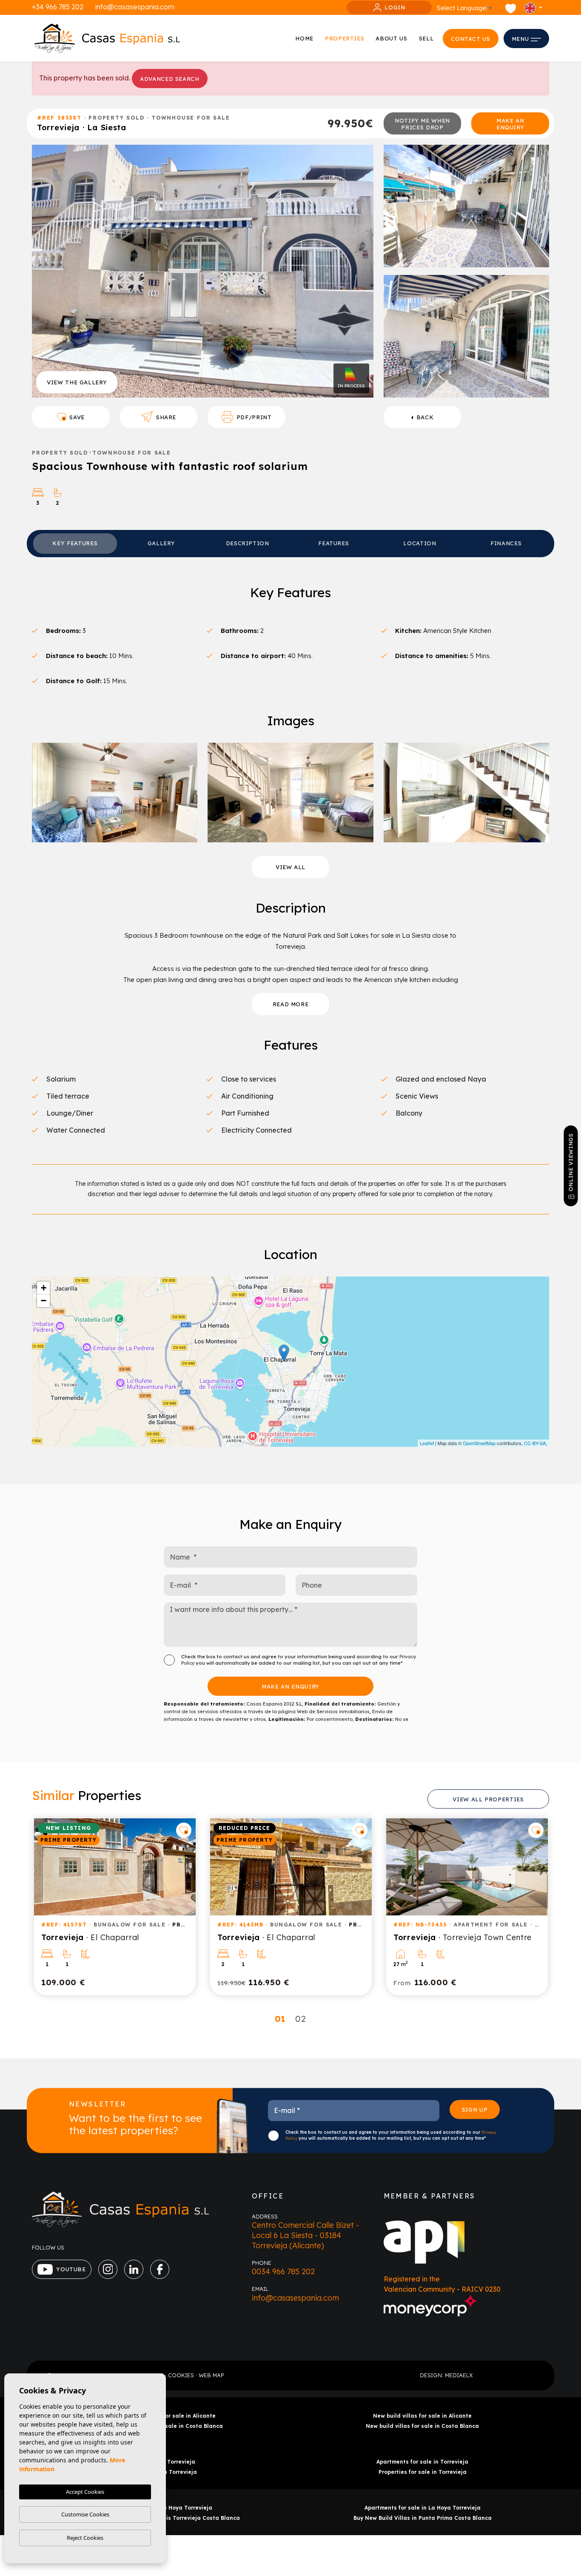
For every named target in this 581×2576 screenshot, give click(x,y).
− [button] (44, 1301)
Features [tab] (333, 543)
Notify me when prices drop (422, 124)
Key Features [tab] (75, 543)
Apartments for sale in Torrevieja (422, 2462)
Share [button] (166, 417)
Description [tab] (248, 543)
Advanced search (170, 79)
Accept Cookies (85, 2492)
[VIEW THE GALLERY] (203, 270)
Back (425, 417)
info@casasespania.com (135, 7)
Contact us (471, 39)
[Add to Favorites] (184, 1830)
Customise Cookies (85, 2514)
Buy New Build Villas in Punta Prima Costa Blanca (423, 2518)
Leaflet (427, 1443)
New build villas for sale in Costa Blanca (422, 2426)
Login (395, 7)
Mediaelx (459, 2375)
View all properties (488, 1799)
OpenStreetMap (479, 1443)
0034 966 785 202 (283, 2271)
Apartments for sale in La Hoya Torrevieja (423, 2508)
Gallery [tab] (161, 543)
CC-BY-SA (535, 1443)
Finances (506, 543)
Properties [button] (345, 38)
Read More (291, 1004)
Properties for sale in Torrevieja (423, 2472)
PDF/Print (254, 417)
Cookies (181, 2375)
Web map (211, 2375)
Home (304, 38)
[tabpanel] (115, 1907)
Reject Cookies (85, 2538)
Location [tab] (420, 543)
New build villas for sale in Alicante (422, 2416)
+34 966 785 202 (58, 7)
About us (391, 38)
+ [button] (44, 1288)
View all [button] (290, 867)
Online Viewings (570, 1163)
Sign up (475, 2109)
